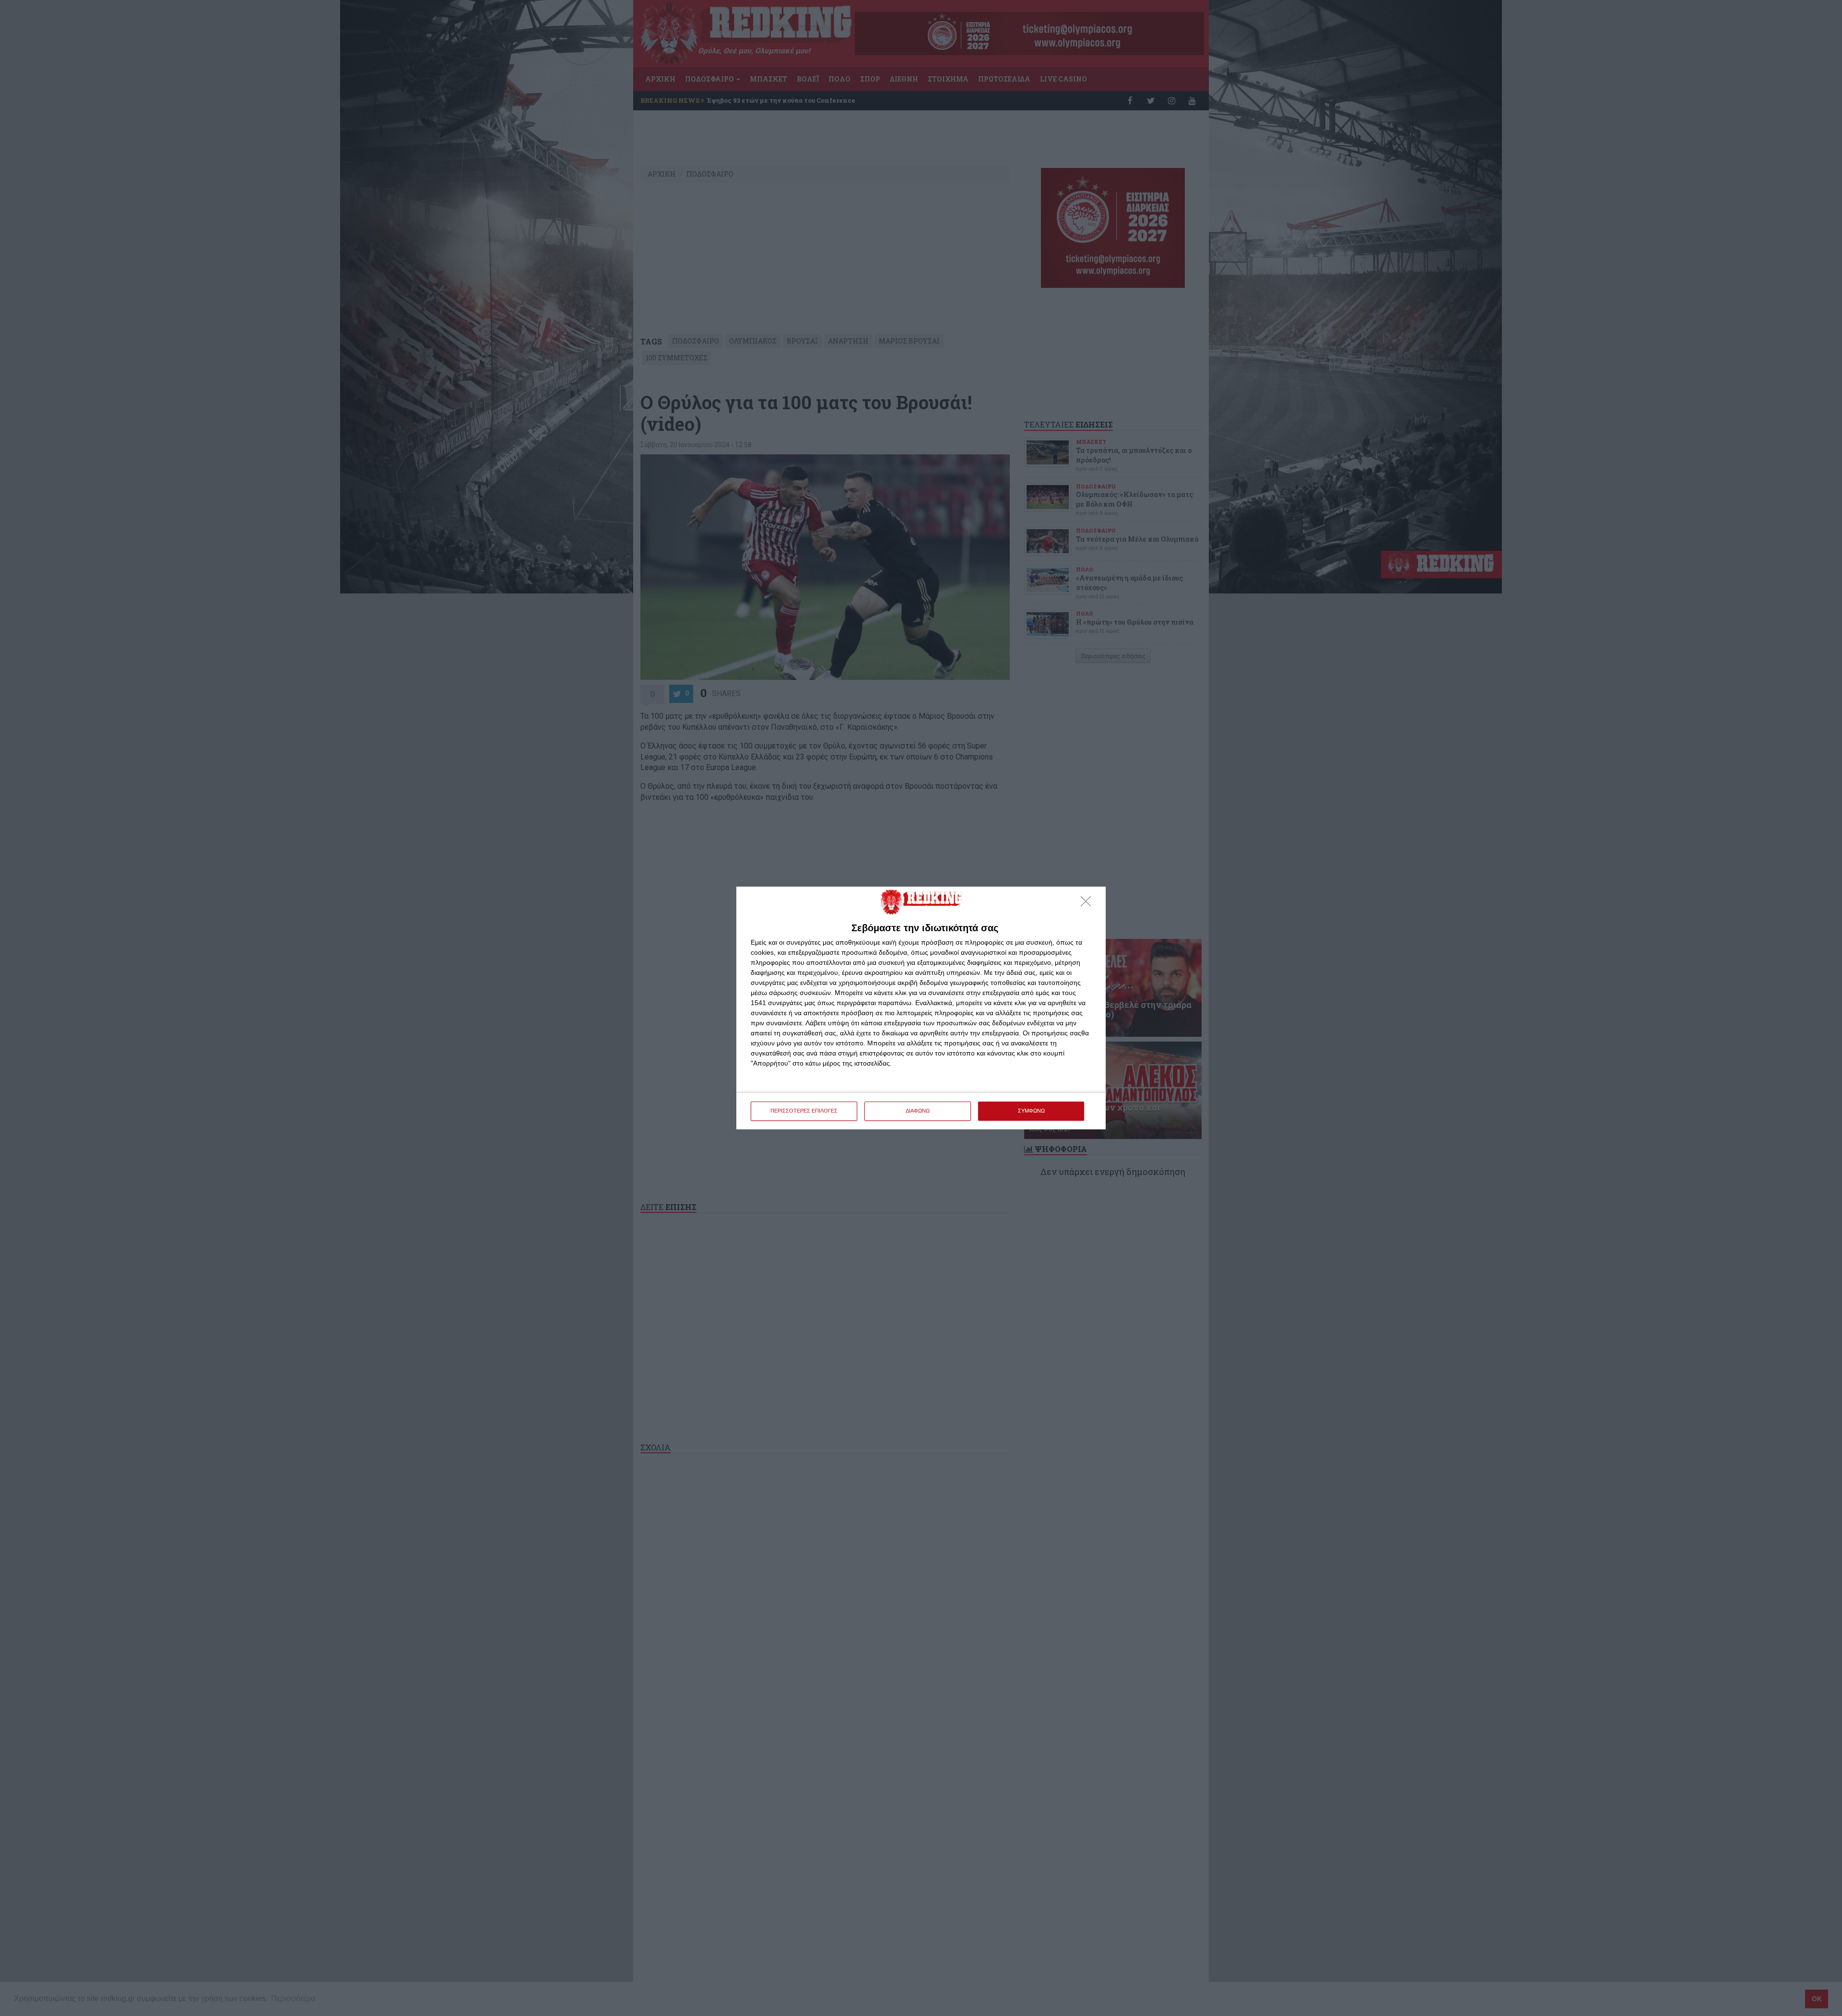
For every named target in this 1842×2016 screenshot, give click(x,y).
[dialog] (921, 1008)
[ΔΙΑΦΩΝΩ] (1088, 904)
